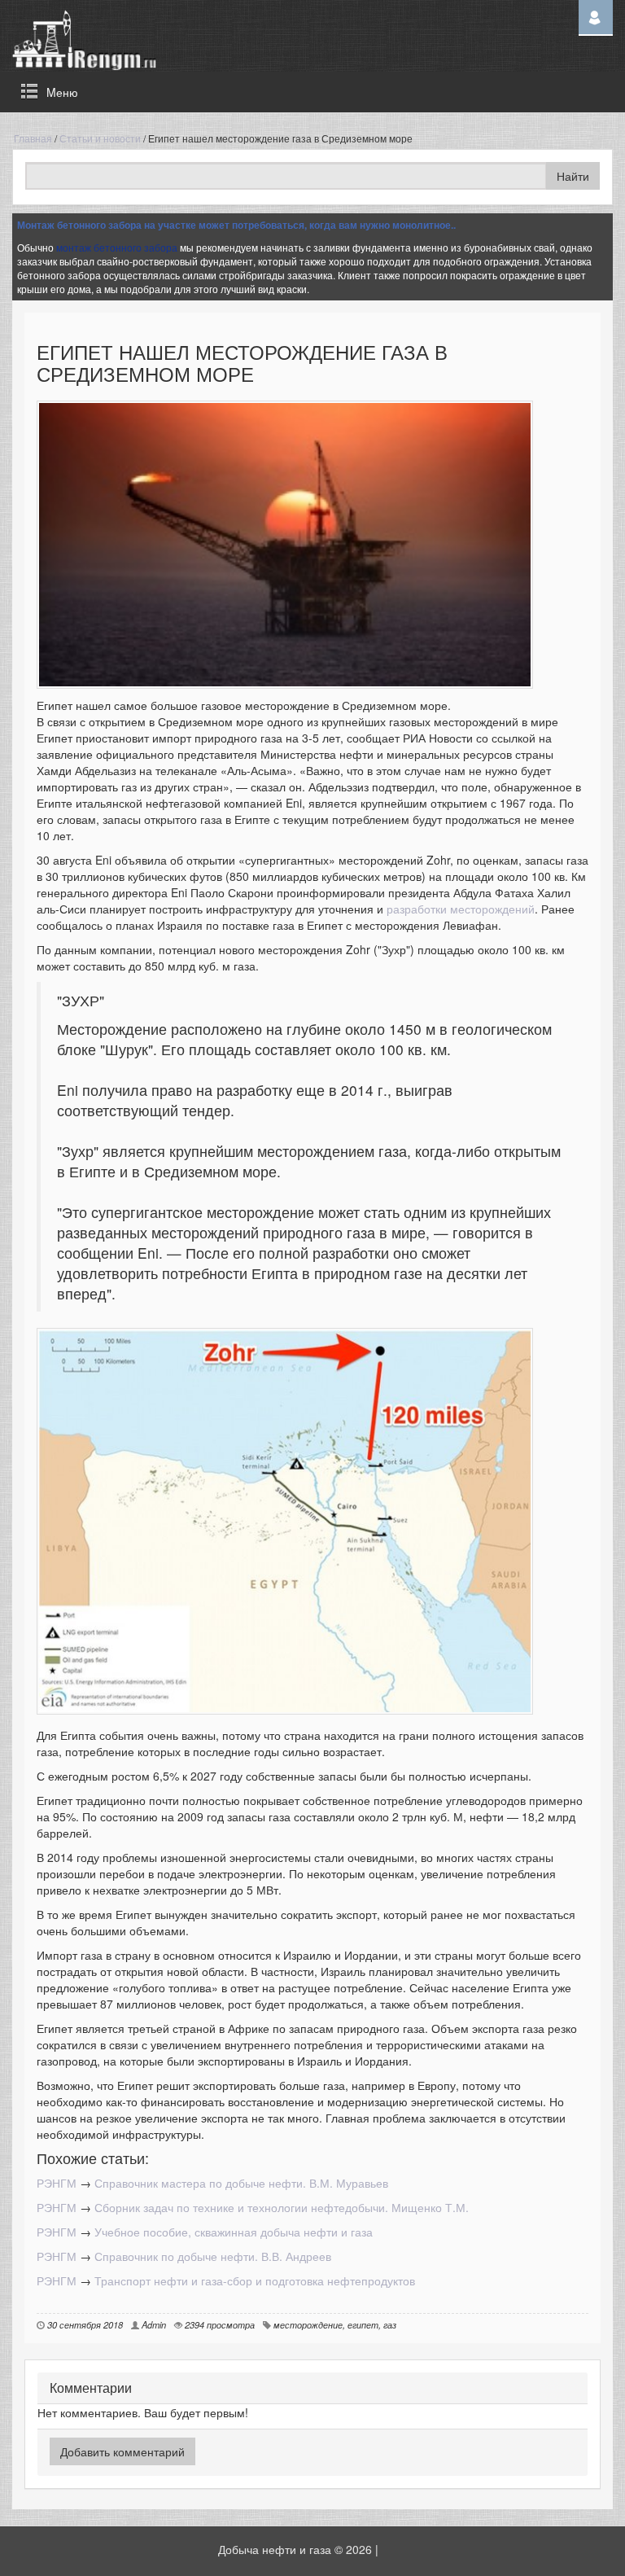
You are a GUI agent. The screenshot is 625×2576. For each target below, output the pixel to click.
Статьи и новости (100, 138)
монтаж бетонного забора (117, 247)
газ (390, 2324)
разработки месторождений (461, 909)
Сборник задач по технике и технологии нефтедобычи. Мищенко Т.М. (282, 2207)
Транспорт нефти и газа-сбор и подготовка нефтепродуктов (255, 2280)
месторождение (308, 2324)
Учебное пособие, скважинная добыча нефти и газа (234, 2232)
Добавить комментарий (122, 2451)
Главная (33, 138)
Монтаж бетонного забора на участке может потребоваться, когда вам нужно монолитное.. (236, 225)
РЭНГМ (57, 2183)
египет (363, 2324)
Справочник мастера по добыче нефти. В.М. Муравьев (241, 2183)
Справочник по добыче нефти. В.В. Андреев (213, 2256)
